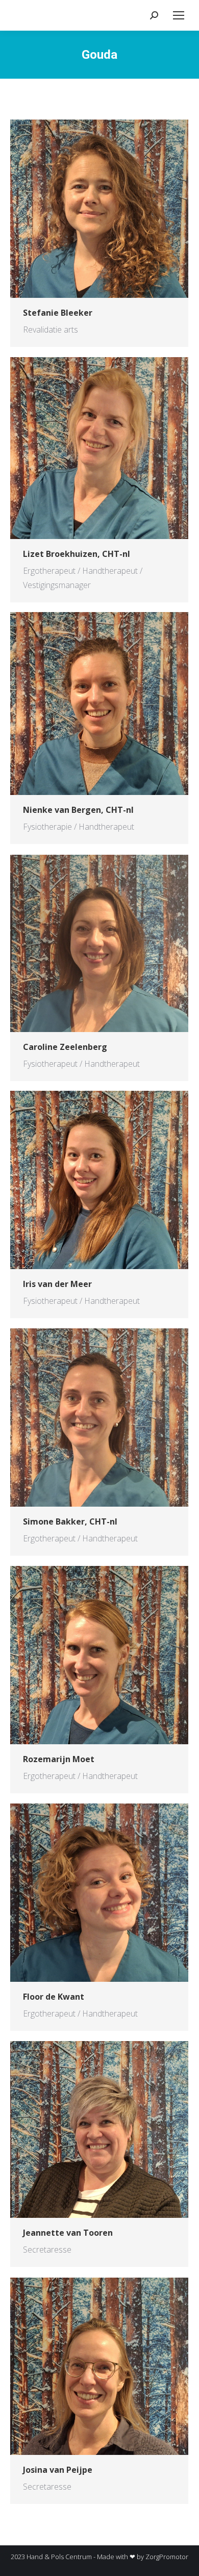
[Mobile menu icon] (179, 15)
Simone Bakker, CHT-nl (70, 1521)
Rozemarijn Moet (59, 1759)
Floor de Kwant (54, 1997)
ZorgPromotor (167, 2557)
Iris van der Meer (57, 1284)
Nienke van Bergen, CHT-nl (78, 810)
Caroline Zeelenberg (65, 1047)
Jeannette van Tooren (68, 2233)
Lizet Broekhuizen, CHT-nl (77, 554)
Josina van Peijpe (58, 2470)
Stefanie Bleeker (58, 313)
